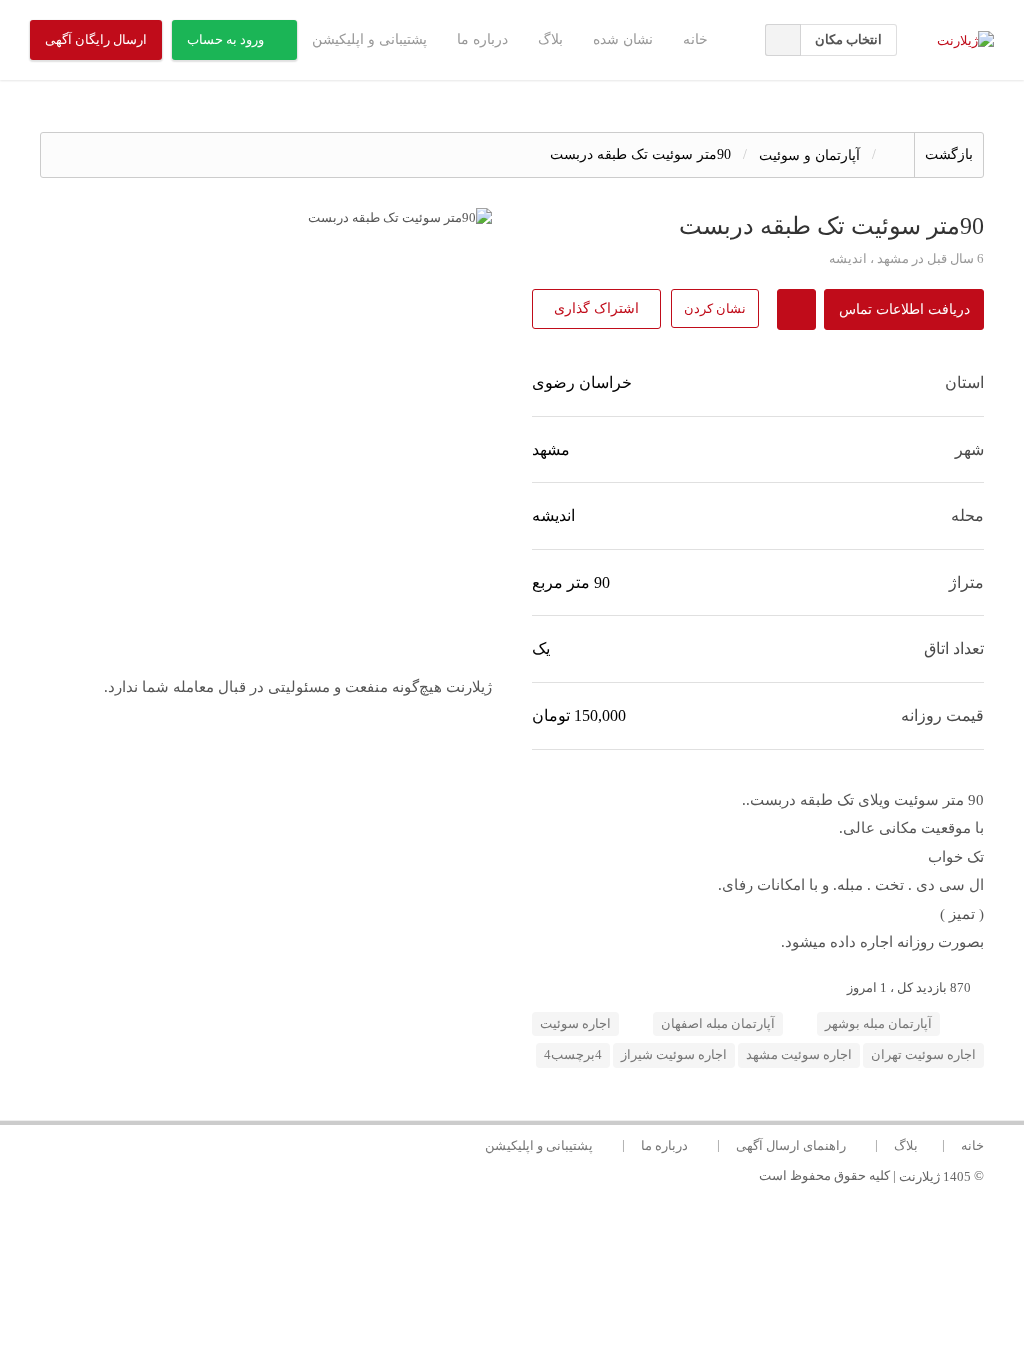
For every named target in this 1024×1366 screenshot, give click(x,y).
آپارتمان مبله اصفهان (718, 1024)
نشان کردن (715, 308)
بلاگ (550, 39)
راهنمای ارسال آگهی (791, 1145)
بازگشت (949, 154)
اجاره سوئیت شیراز (674, 1055)
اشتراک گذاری (596, 308)
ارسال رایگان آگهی (96, 39)
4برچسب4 (573, 1055)
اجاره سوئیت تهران (923, 1055)
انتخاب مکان (848, 39)
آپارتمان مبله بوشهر (878, 1024)
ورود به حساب (225, 39)
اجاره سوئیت (575, 1024)
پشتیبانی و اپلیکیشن (369, 39)
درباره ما (482, 39)
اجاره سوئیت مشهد (799, 1055)
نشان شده (623, 39)
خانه (695, 39)
